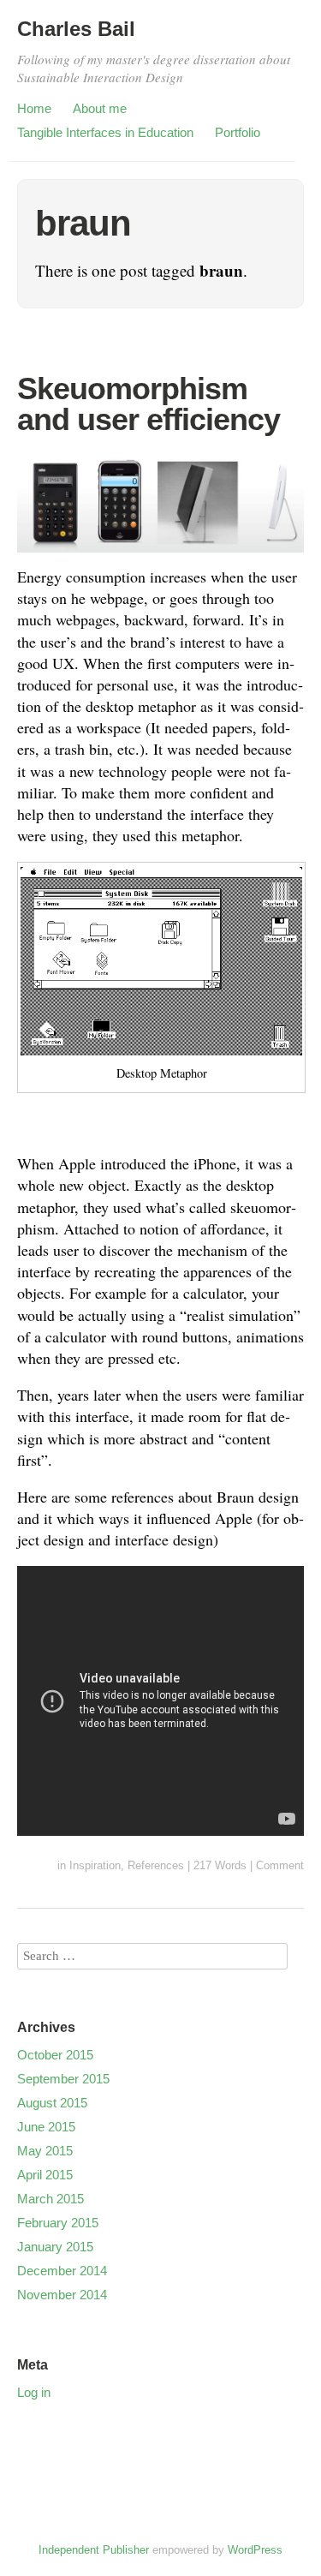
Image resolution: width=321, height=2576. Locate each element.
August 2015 (52, 2103)
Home (34, 108)
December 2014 (62, 2271)
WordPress (255, 2550)
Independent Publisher (94, 2550)
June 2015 (46, 2127)
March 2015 (51, 2199)
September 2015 (63, 2079)
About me (100, 108)
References (156, 1865)
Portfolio (238, 132)
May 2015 (45, 2151)
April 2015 (45, 2175)
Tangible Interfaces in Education (105, 132)
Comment (280, 1865)
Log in (34, 2392)
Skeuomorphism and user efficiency (149, 404)
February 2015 (58, 2223)
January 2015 (55, 2247)
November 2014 (62, 2295)
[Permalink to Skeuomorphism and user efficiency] (160, 555)
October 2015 (55, 2055)
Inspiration (95, 1865)
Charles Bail (76, 29)
